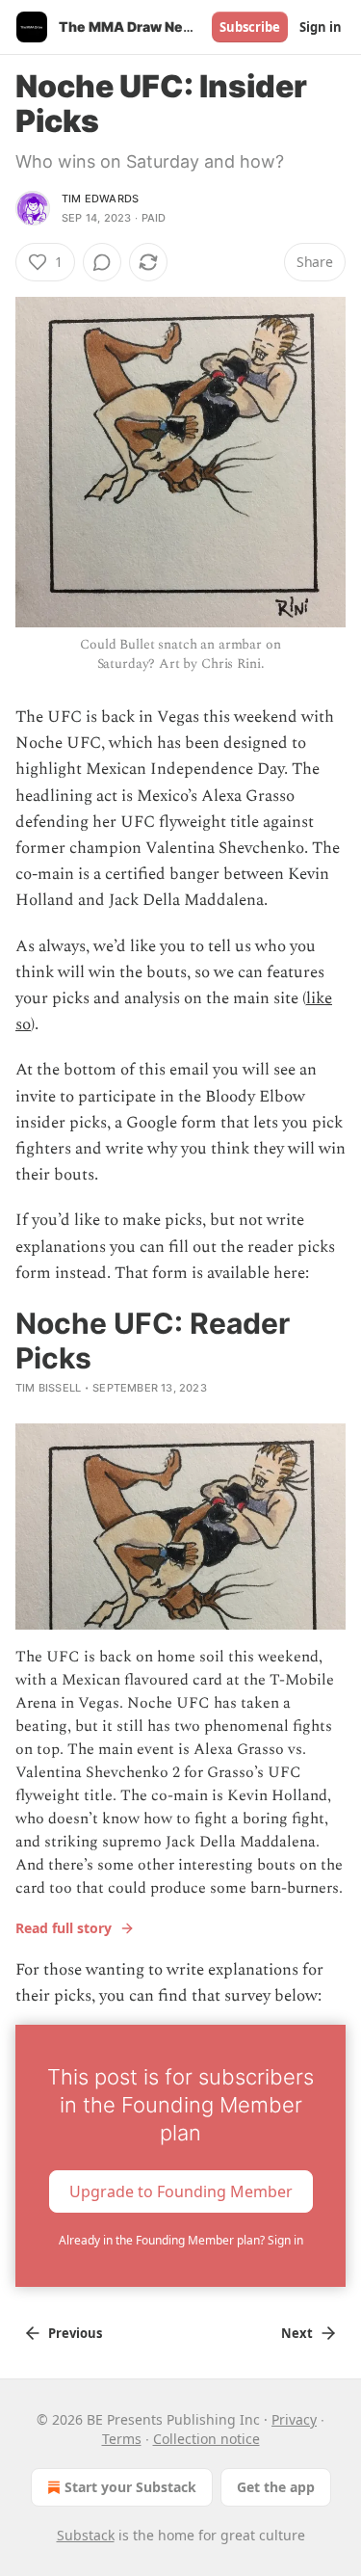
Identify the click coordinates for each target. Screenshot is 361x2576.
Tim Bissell (48, 1388)
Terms (122, 2439)
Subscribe (250, 27)
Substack (86, 2535)
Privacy (294, 2419)
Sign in (321, 27)
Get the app (276, 2487)
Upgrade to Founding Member (181, 2191)
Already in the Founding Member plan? (181, 2240)
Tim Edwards (100, 199)
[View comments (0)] (102, 262)
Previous (75, 2333)
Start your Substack (130, 2487)
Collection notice (206, 2439)
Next (297, 2333)
